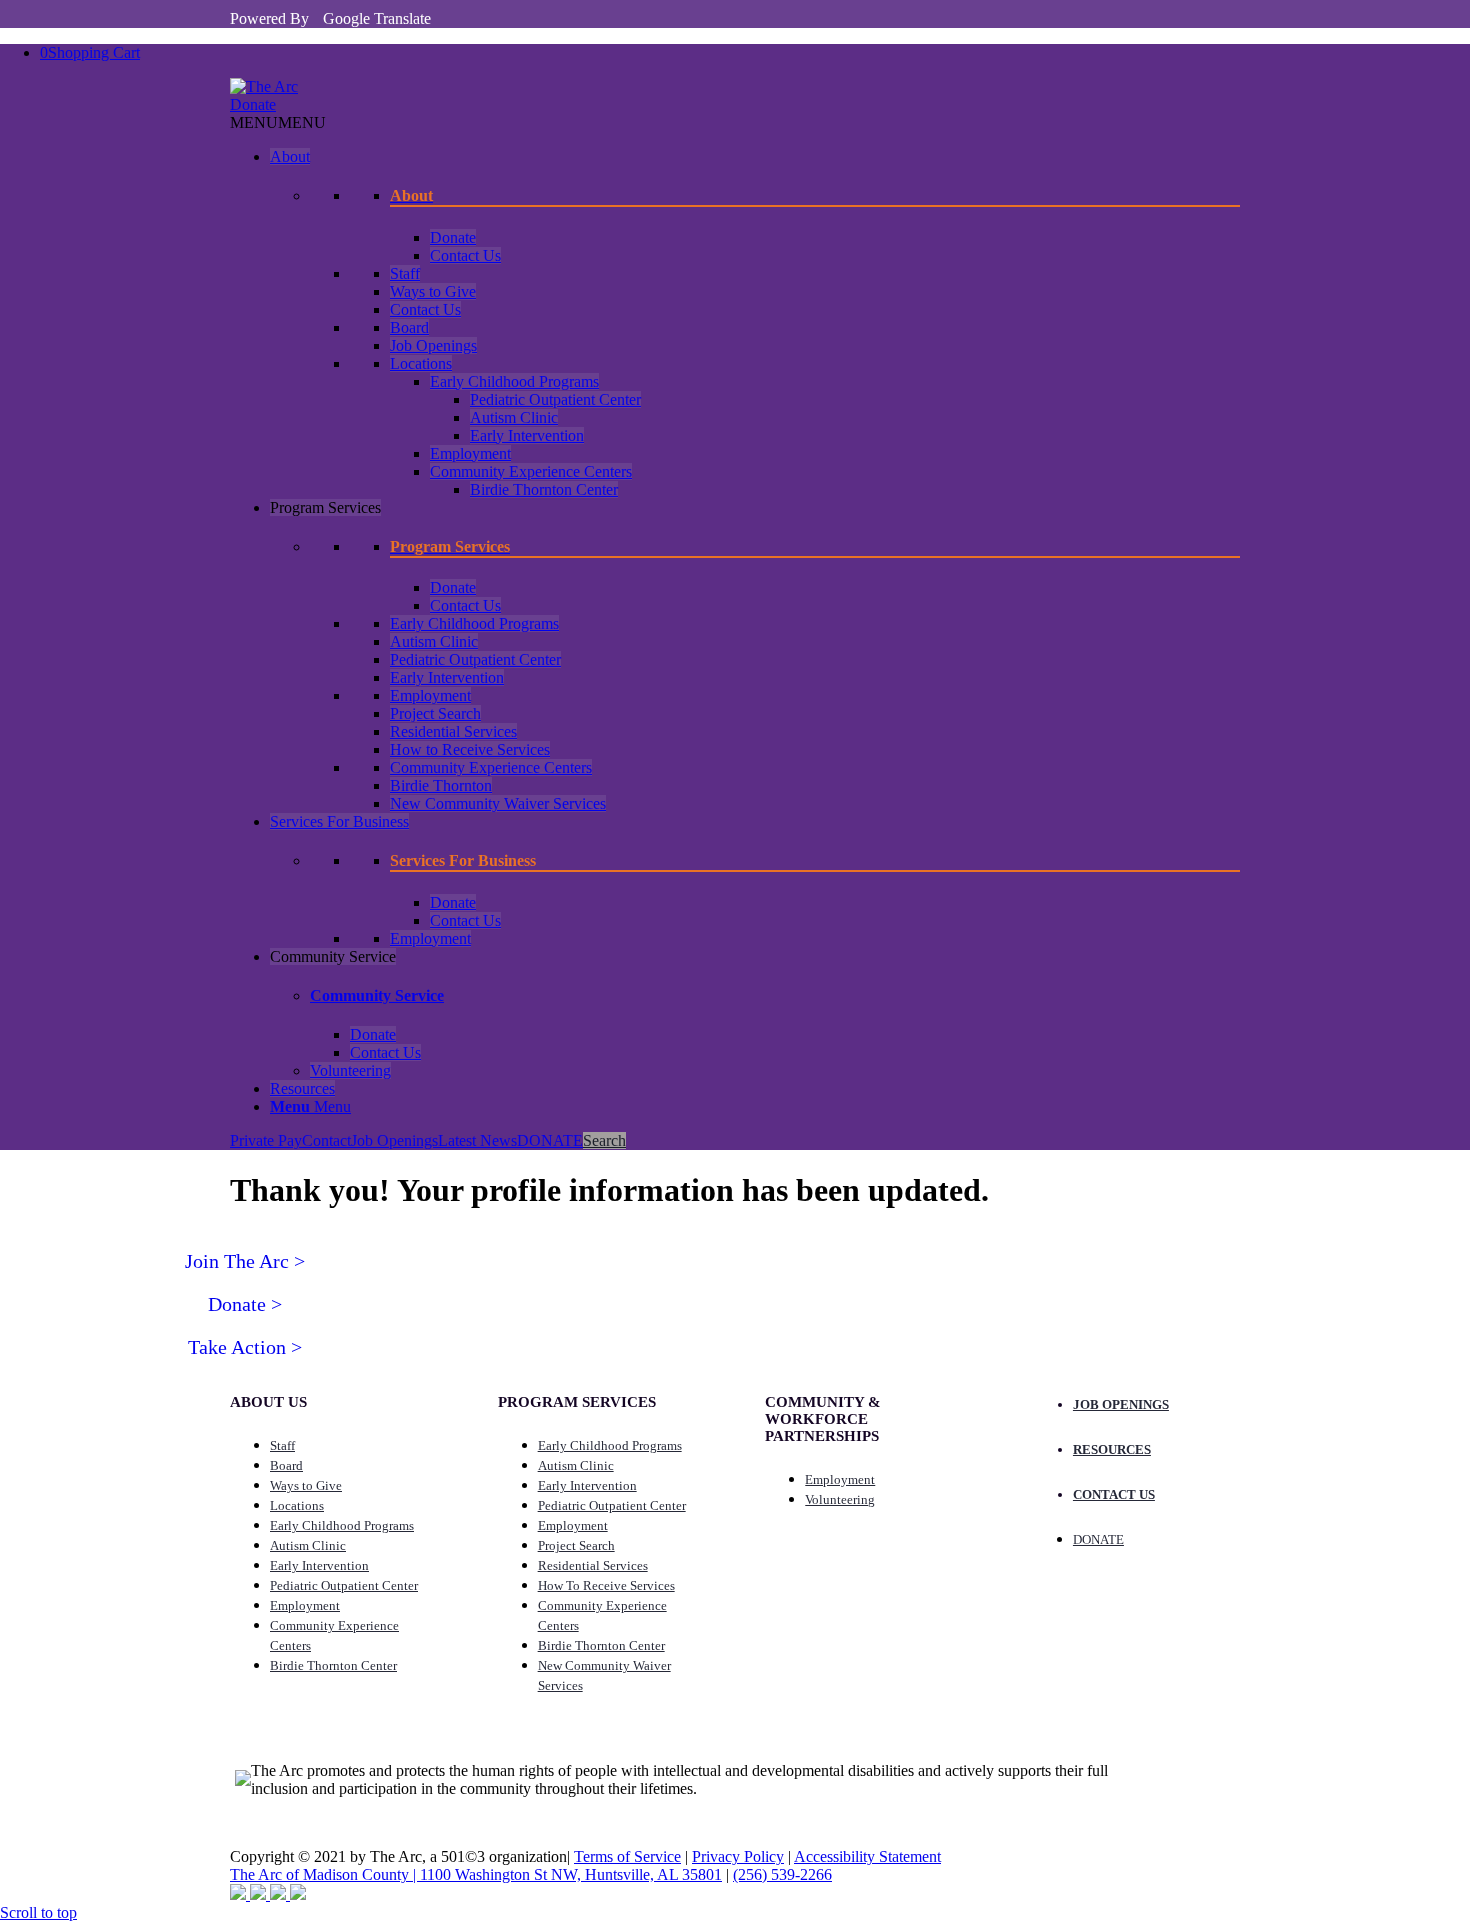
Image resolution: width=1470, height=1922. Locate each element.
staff (282, 1445)
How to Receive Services (470, 749)
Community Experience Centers (531, 471)
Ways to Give (433, 291)
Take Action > (245, 1347)
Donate (253, 104)
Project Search (435, 713)
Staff (405, 273)
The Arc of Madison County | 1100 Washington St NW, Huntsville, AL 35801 (476, 1874)
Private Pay (266, 1140)
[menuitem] (755, 1107)
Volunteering (350, 1070)
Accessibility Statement (867, 1856)
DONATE (550, 1140)
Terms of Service (627, 1856)
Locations (421, 363)
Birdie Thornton (441, 785)
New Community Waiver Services (498, 803)
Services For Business (339, 821)
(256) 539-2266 (782, 1874)
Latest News (477, 1140)
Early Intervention (527, 435)
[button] (278, 122)
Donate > (245, 1304)
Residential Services (453, 731)
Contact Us (465, 255)
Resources (302, 1088)
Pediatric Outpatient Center (555, 399)
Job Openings (433, 345)
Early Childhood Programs (514, 381)
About (290, 156)
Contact (326, 1140)
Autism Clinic (514, 417)
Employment (470, 453)
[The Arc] (264, 86)
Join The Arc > (245, 1261)
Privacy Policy (738, 1856)
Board (409, 327)
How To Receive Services (606, 1585)
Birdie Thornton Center (544, 489)
